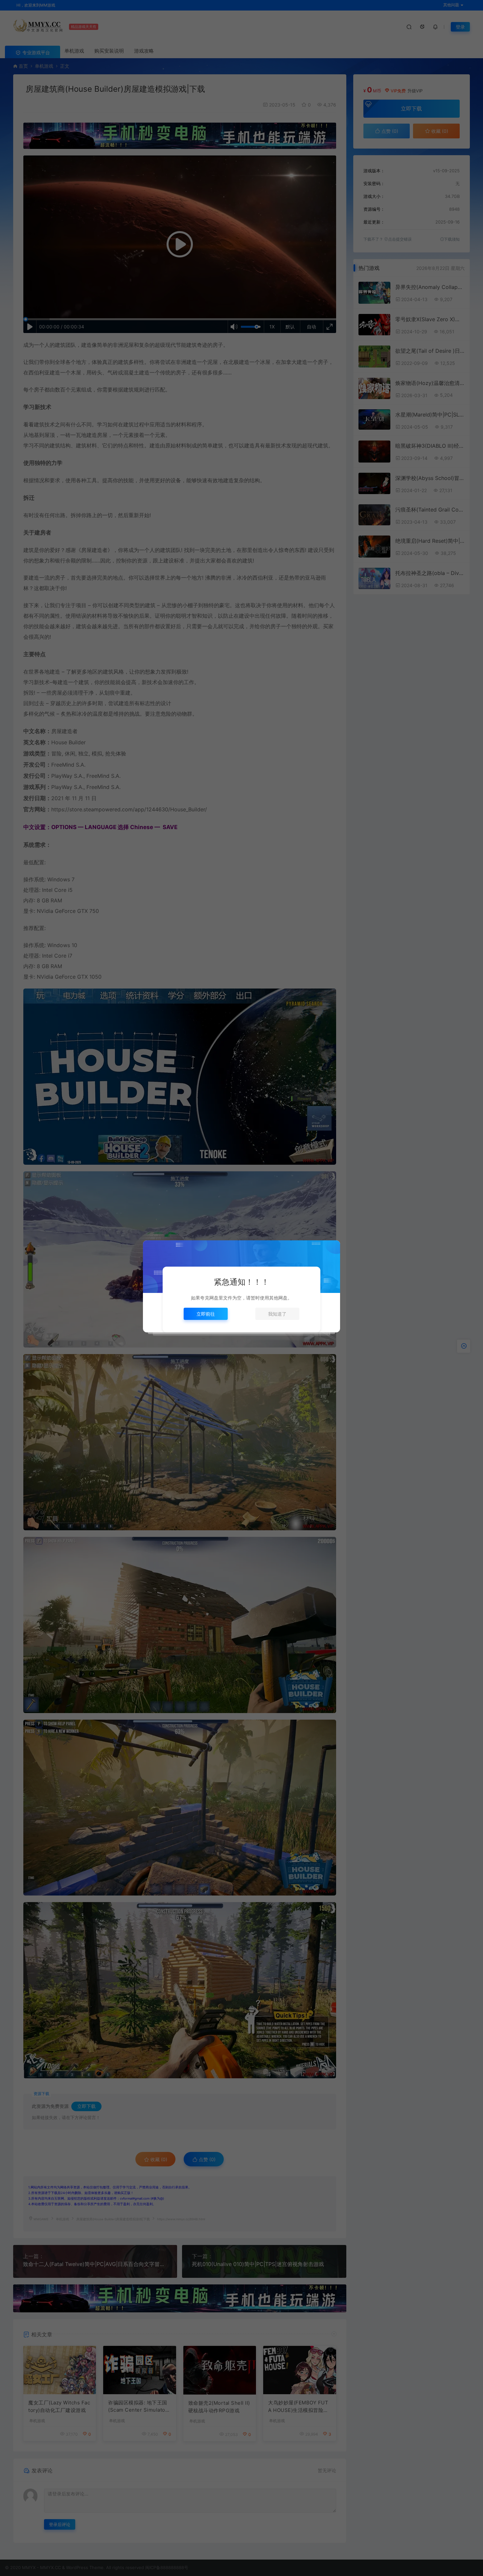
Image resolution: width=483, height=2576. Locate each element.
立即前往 (206, 1314)
